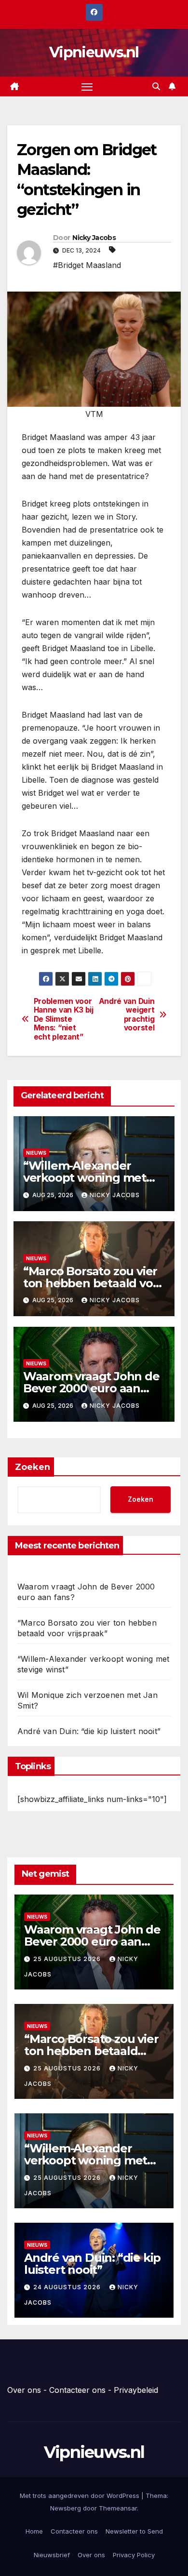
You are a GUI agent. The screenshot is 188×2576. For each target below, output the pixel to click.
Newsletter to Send (134, 2531)
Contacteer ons (77, 2390)
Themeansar (118, 2508)
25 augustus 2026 (68, 1959)
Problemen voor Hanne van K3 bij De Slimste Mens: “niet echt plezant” (64, 1019)
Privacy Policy (134, 2555)
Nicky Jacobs (94, 238)
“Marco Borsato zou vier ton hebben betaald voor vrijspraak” (94, 1283)
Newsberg (66, 2508)
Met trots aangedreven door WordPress (81, 2496)
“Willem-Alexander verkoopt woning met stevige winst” (85, 1178)
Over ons (24, 2390)
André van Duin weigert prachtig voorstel (127, 1015)
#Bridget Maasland (87, 265)
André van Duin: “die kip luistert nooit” (89, 1731)
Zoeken (33, 1467)
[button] (156, 86)
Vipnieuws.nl (94, 52)
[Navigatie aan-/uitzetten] (87, 87)
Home (34, 2531)
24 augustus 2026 (68, 2287)
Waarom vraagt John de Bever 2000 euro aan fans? (91, 1388)
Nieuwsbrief (52, 2555)
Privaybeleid (136, 2390)
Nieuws (36, 1153)
